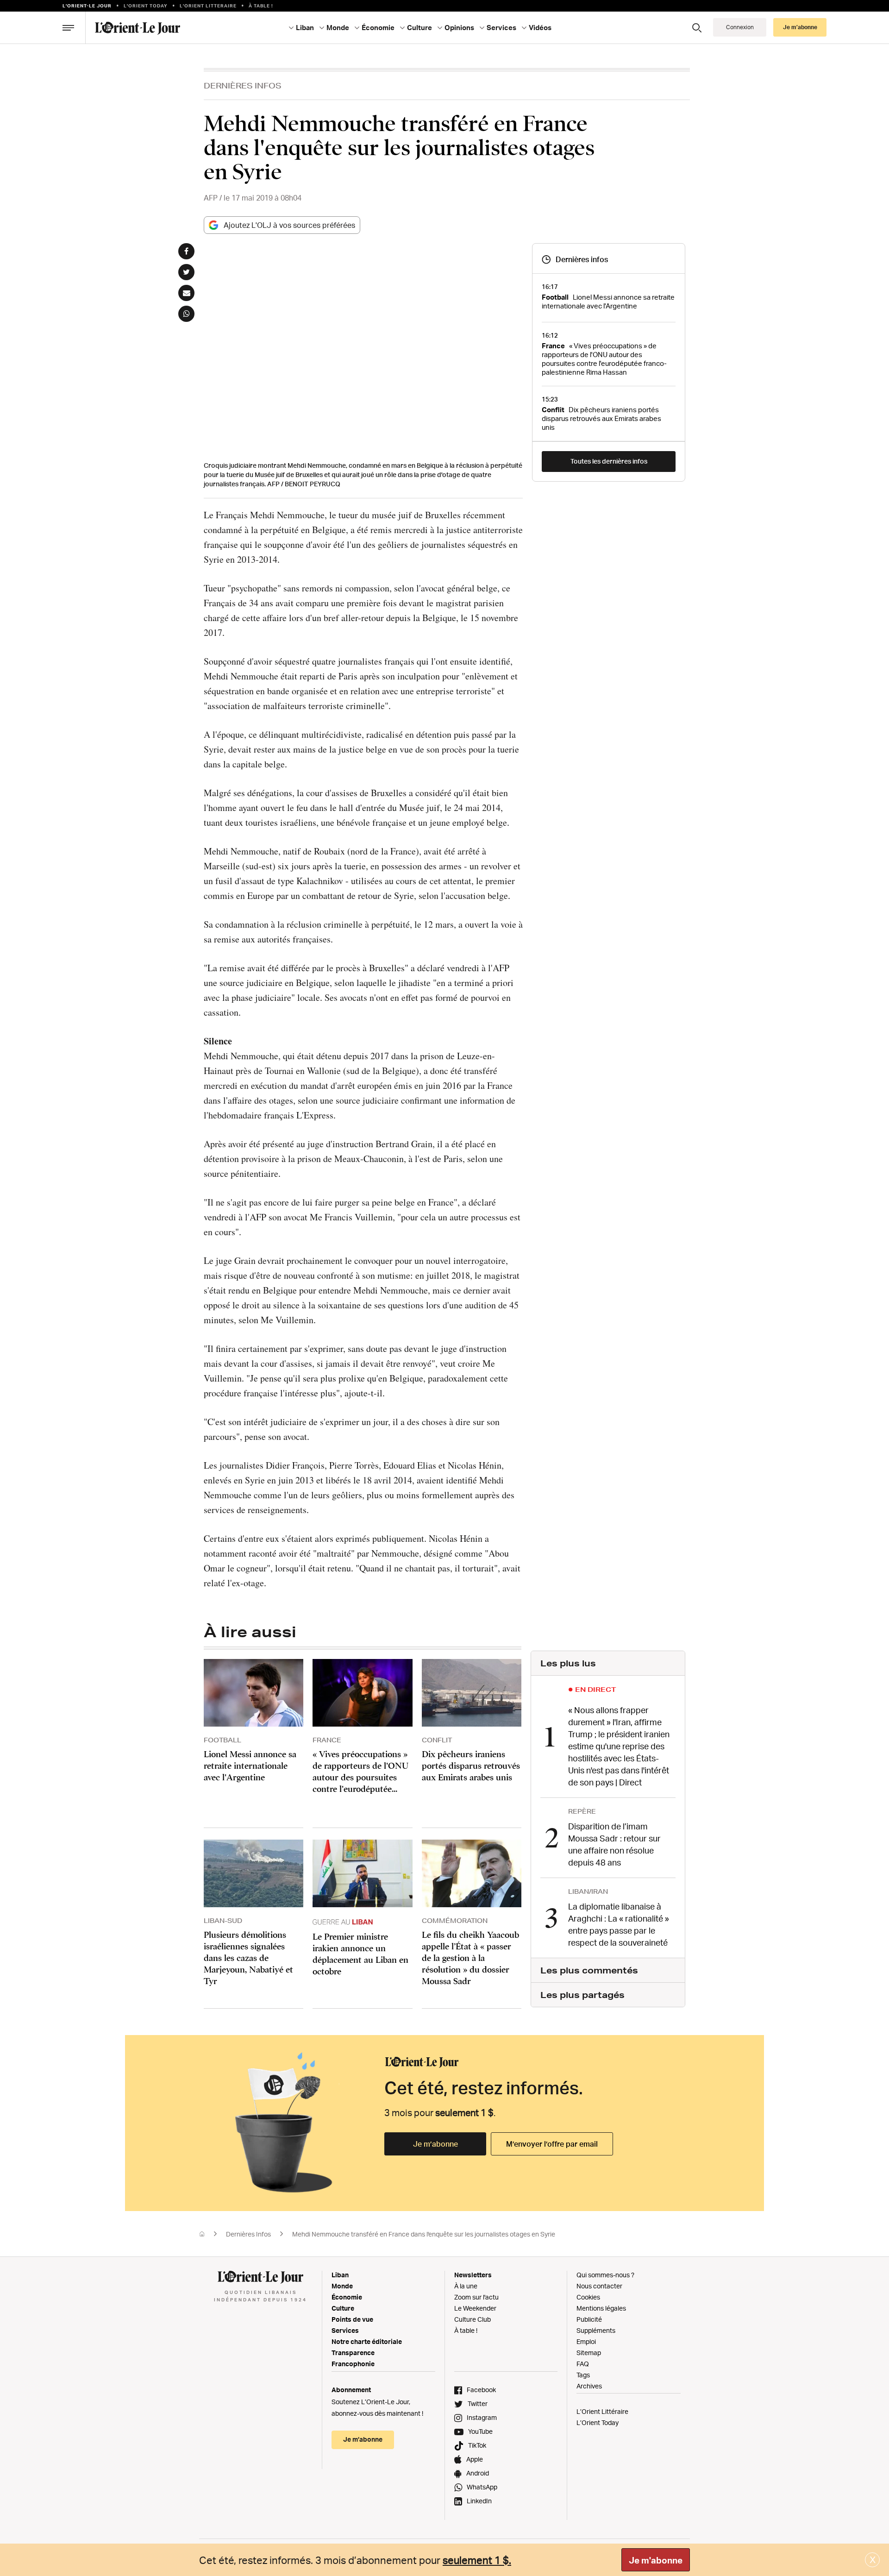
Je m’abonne (435, 2144)
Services (345, 2330)
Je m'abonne (656, 2560)
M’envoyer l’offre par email (552, 2144)
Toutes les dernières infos (609, 461)
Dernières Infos (243, 85)
